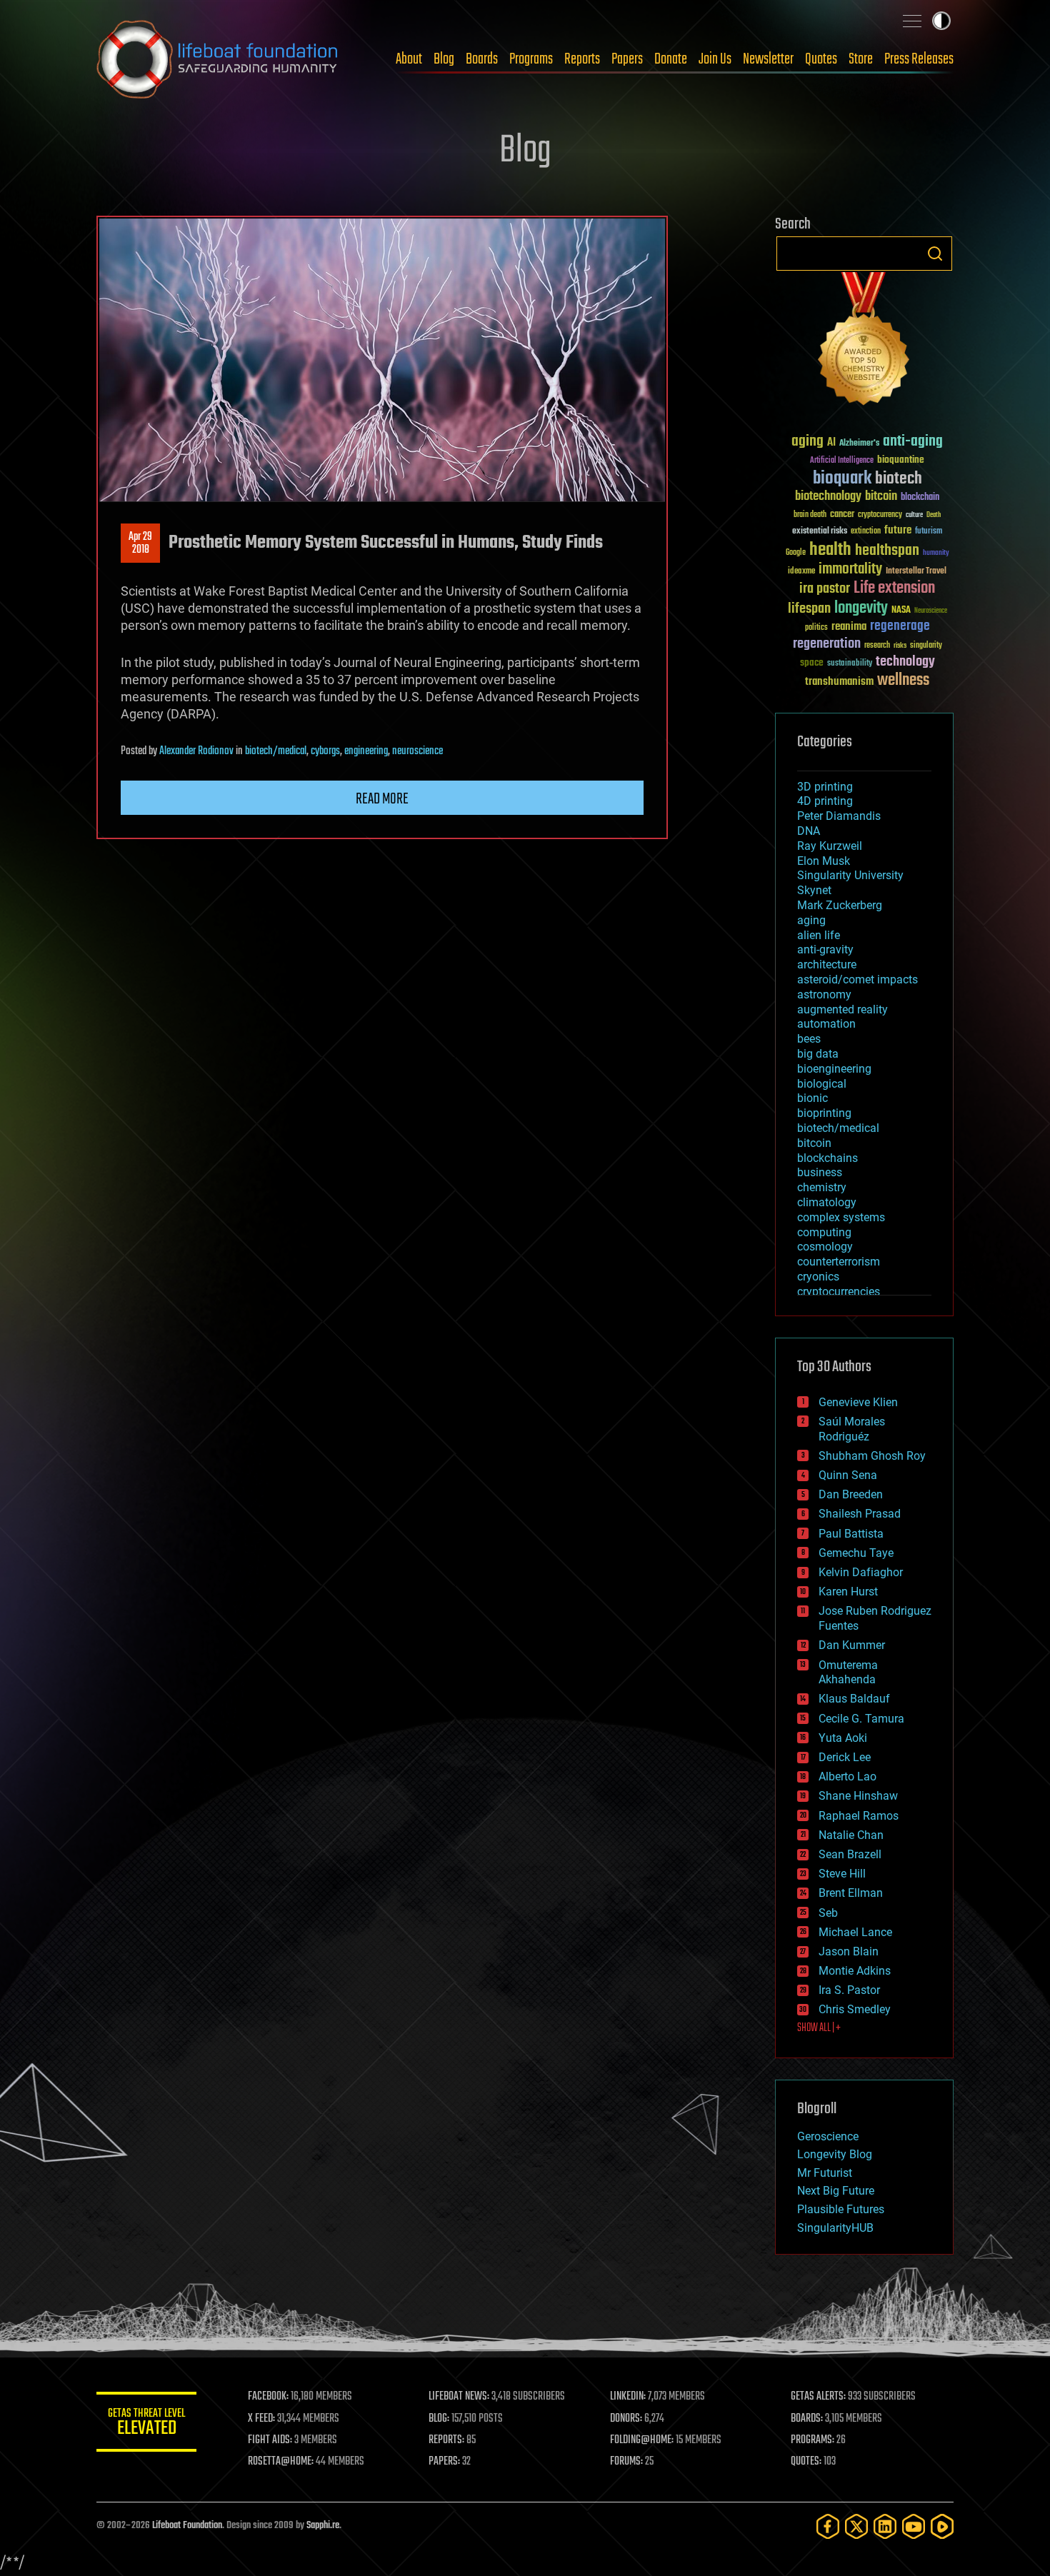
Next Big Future (836, 2191)
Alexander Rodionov (196, 751)
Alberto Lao (847, 1776)
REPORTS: (446, 2440)
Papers (627, 59)
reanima (849, 627)
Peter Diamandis (839, 816)
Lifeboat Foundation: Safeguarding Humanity (218, 59)
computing (824, 1232)
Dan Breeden (851, 1494)
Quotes (821, 59)
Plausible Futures (841, 2209)
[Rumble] (942, 2526)
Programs (531, 59)
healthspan (887, 551)
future (898, 530)
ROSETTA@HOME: (281, 2462)
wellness (903, 681)
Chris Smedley (855, 2009)
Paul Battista (851, 1534)
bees (809, 1039)
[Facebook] (828, 2526)
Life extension (894, 588)
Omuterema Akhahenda (848, 1673)
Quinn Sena (848, 1475)
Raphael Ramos (859, 1816)
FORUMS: (626, 2462)
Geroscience (828, 2136)
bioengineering (834, 1069)
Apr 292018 (140, 543)
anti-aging (913, 442)
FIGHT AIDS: (270, 2440)
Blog (444, 59)
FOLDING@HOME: (642, 2440)
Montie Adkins (855, 1971)
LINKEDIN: (628, 2397)
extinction (866, 532)
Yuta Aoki (843, 1738)
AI (831, 443)
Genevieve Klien (858, 1402)
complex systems (841, 1217)
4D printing (825, 801)
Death (934, 515)
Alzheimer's (859, 444)
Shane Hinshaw (858, 1796)
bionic (812, 1098)
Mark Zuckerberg (840, 905)
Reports (582, 59)
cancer (842, 515)
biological (822, 1084)
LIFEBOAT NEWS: (459, 2397)
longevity (861, 608)
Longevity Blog (835, 2154)
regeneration (827, 644)
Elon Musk (824, 861)
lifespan (809, 609)
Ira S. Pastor (849, 1990)
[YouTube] (914, 2526)
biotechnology (828, 497)
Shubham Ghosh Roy (872, 1456)
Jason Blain (849, 1951)
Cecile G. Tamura (861, 1719)
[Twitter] (856, 2526)
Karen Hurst (848, 1592)
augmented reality (842, 1009)
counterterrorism (839, 1262)
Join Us (715, 59)
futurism (929, 532)
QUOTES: (806, 2462)
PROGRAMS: (812, 2440)
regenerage (900, 626)
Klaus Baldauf (854, 1699)
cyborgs (325, 751)
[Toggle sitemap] (912, 21)
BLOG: (439, 2419)
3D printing (825, 787)
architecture (827, 964)
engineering (366, 751)
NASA (901, 611)
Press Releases (919, 59)
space (812, 662)
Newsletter (768, 59)
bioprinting (824, 1113)
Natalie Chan (851, 1835)
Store (861, 59)
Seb (828, 1913)
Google (796, 553)
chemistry (822, 1187)
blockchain (920, 498)
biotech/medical (276, 751)
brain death (810, 515)
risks (900, 646)
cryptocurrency (880, 515)
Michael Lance (855, 1932)
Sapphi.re (323, 2526)
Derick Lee (845, 1757)
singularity (926, 646)
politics (816, 628)
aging (807, 442)
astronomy (824, 994)
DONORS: (626, 2419)
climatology (827, 1202)
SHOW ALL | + (819, 2028)
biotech (899, 479)
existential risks (820, 532)
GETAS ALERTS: (818, 2397)
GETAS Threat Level (146, 2424)
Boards (482, 59)
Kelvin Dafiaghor (861, 1572)
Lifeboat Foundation (187, 2526)
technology (905, 662)
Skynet (814, 890)
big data (818, 1054)
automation (826, 1024)
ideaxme (801, 572)
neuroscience (417, 751)
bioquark (842, 479)
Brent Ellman (851, 1893)
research (877, 646)
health (830, 550)
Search (935, 254)
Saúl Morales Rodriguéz (852, 1429)
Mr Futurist (825, 2173)
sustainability (850, 664)
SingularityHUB (835, 2228)
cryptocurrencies (839, 1292)
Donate (671, 59)
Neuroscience (931, 612)
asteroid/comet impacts (857, 979)
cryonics (818, 1277)
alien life (819, 935)
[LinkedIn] (885, 2526)
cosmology (825, 1247)
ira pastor (825, 589)
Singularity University (850, 875)
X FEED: (261, 2419)
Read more (382, 799)
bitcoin (881, 497)
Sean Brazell (850, 1854)
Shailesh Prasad (860, 1514)
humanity (936, 553)
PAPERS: (444, 2462)
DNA (809, 831)
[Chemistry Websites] (864, 342)
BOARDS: (807, 2419)
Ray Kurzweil (830, 846)
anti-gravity (825, 949)
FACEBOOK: (268, 2397)
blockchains (827, 1158)
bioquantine (901, 460)
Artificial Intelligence (842, 461)
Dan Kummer (852, 1645)
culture (914, 515)
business (820, 1172)
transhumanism (839, 682)
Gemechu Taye (856, 1553)
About (409, 59)
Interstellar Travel (916, 572)
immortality (850, 569)
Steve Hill (842, 1874)
